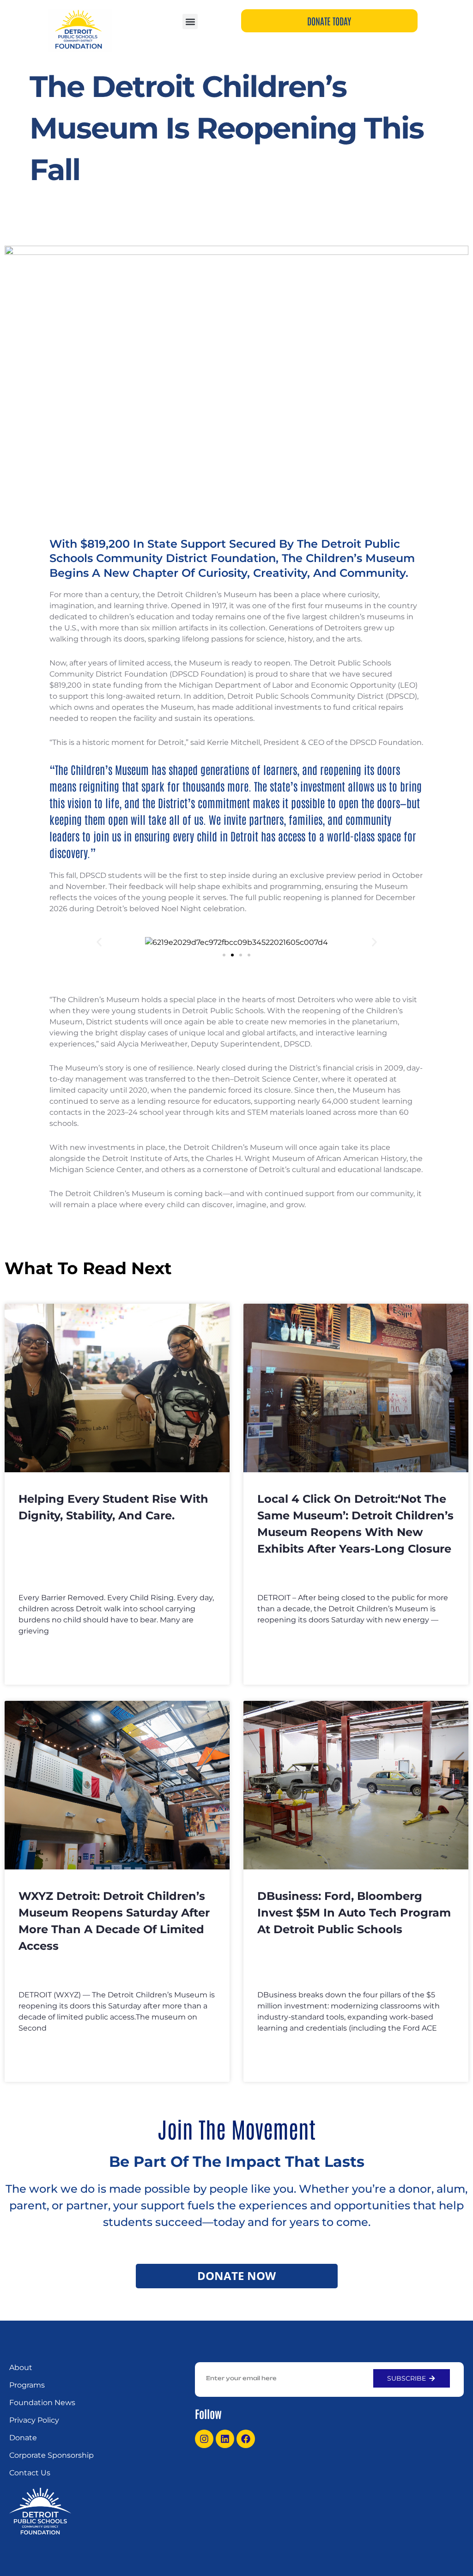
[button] (190, 21)
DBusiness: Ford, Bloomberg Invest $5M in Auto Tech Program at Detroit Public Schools (354, 1913)
